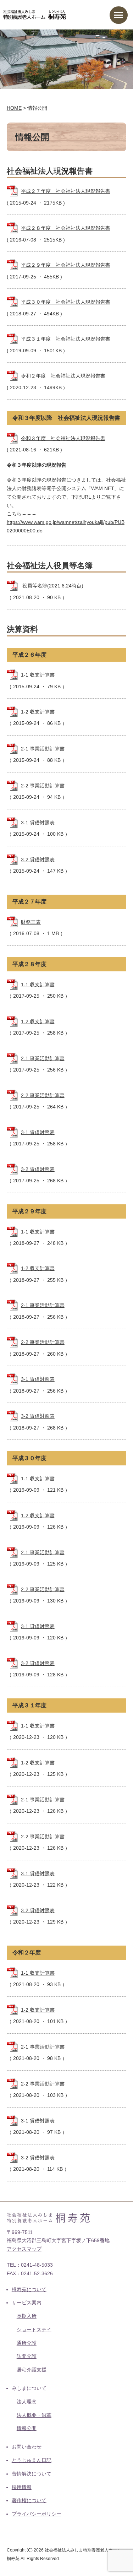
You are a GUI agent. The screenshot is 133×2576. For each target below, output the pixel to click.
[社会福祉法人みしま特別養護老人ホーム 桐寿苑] (35, 14)
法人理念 (27, 2402)
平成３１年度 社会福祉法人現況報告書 (66, 339)
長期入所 (27, 2316)
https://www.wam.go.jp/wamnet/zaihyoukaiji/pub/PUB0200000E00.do (66, 526)
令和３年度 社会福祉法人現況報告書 (63, 438)
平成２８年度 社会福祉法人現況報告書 (66, 228)
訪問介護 (27, 2356)
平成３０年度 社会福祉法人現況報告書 (66, 302)
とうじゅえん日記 (32, 2460)
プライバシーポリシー (37, 2514)
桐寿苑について (29, 2289)
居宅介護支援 (32, 2370)
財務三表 (31, 922)
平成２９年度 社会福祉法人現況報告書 (66, 265)
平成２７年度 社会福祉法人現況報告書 (66, 191)
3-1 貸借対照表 (38, 823)
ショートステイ (34, 2330)
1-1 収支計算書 (38, 675)
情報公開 (27, 2428)
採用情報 (22, 2487)
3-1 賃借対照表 (38, 1132)
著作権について (29, 2500)
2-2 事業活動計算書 (43, 786)
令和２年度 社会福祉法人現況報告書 (63, 376)
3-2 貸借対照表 (38, 859)
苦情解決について (32, 2474)
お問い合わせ (27, 2447)
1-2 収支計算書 (38, 712)
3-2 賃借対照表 (38, 1169)
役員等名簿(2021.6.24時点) (52, 586)
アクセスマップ (24, 2249)
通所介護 (27, 2343)
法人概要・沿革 (34, 2415)
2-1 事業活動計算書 (43, 749)
